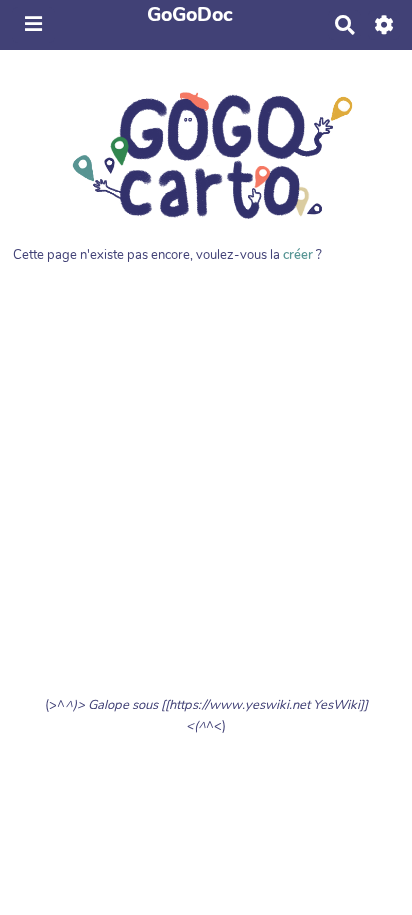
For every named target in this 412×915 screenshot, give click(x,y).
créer (298, 255)
